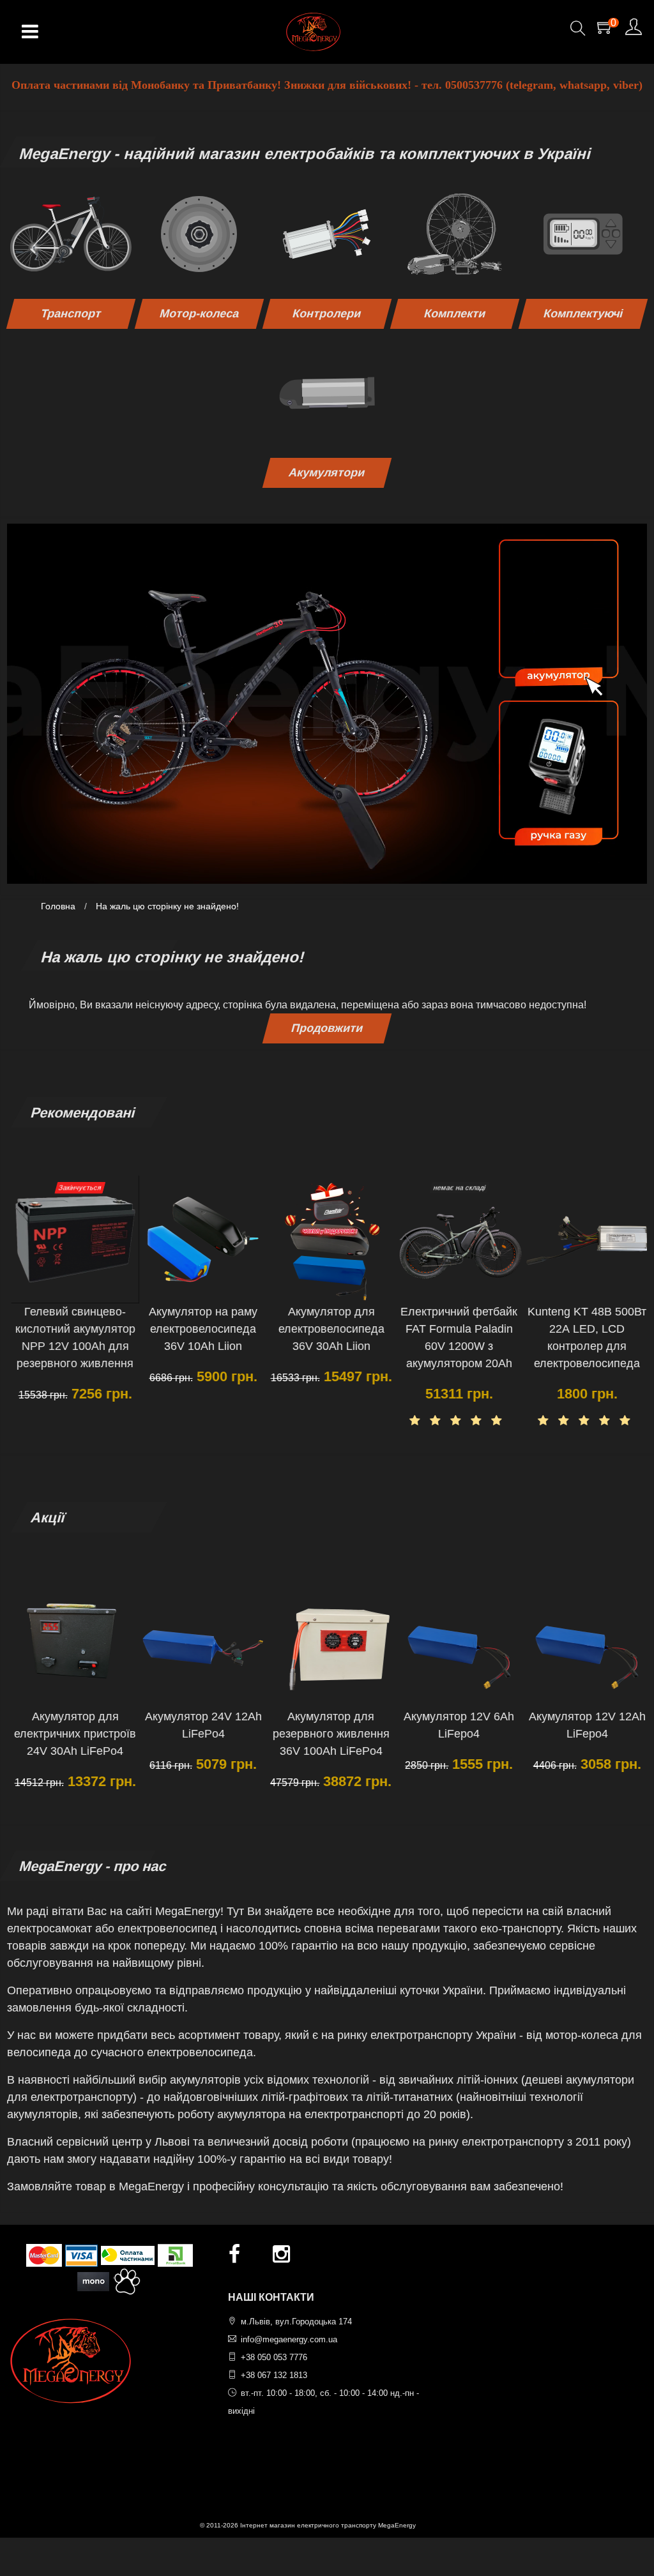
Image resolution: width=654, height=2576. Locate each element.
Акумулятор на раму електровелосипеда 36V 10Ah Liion (199, 1329)
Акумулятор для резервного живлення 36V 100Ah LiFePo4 (327, 1734)
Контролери (327, 314)
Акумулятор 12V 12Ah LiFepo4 (583, 1725)
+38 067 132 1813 (274, 2375)
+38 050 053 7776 (274, 2357)
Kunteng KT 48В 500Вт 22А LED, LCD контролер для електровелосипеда (582, 1337)
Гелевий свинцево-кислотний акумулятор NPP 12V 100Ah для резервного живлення (71, 1337)
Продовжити (327, 1028)
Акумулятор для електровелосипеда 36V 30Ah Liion (327, 1329)
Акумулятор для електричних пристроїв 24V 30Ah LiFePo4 (71, 1734)
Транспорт (71, 314)
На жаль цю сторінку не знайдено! (167, 906)
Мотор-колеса (199, 314)
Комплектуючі (583, 314)
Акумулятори (327, 473)
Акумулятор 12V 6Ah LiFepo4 (454, 1725)
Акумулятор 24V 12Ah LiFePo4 (199, 1725)
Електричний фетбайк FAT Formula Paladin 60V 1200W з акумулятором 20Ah (454, 1337)
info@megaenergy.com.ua (289, 2339)
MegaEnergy (397, 2525)
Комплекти (455, 314)
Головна (58, 906)
